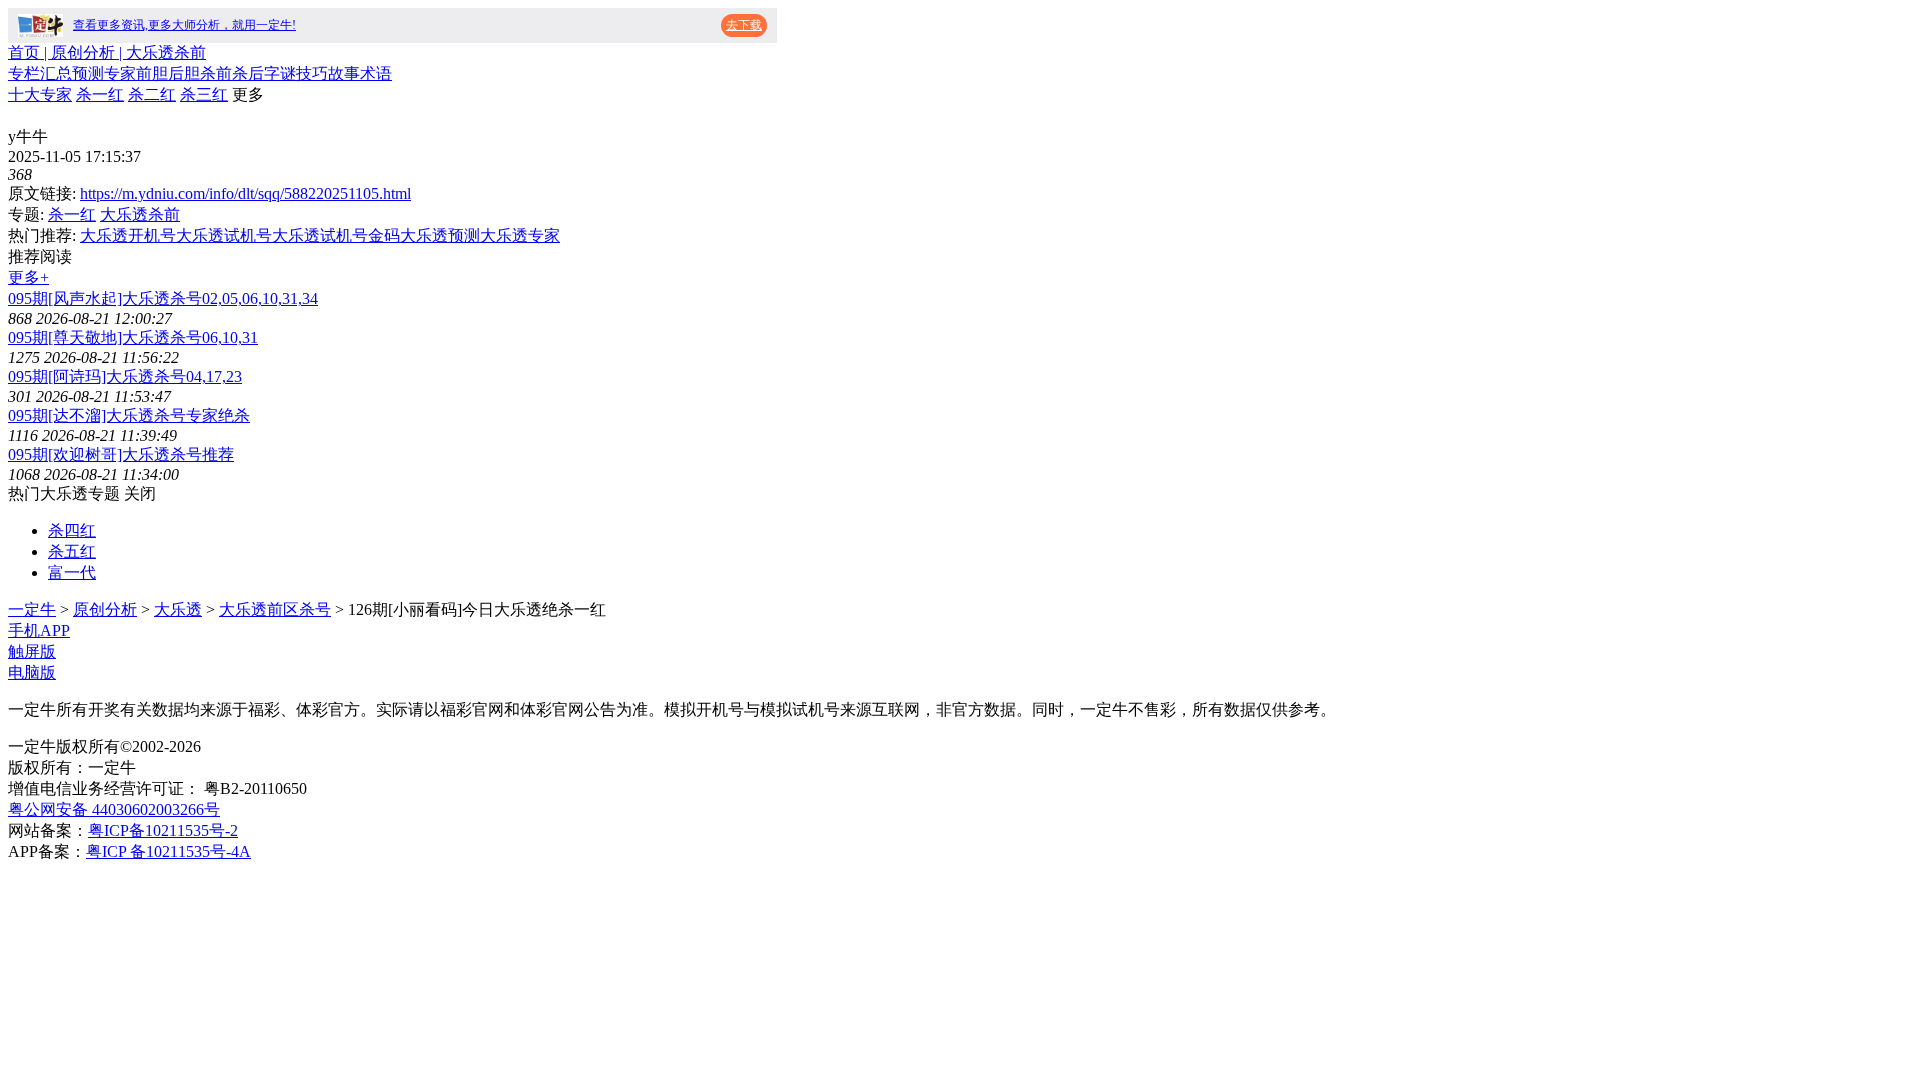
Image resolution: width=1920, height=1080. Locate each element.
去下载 (744, 25)
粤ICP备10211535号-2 (163, 830)
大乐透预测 (440, 235)
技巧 (312, 73)
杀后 (248, 73)
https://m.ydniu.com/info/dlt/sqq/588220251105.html (245, 193)
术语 (376, 73)
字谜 (280, 73)
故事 (344, 73)
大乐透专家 (520, 235)
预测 (88, 73)
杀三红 (204, 94)
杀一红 (100, 94)
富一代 (72, 572)
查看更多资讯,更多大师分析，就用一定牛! (184, 25)
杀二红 (152, 94)
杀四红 (72, 530)
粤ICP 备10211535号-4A (168, 851)
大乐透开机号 (128, 235)
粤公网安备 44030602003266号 (114, 809)
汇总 (56, 73)
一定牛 (32, 609)
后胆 (184, 73)
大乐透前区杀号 (275, 609)
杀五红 (72, 551)
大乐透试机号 (224, 235)
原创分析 (105, 609)
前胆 (152, 73)
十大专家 (40, 94)
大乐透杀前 (140, 214)
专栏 (24, 73)
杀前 (216, 73)
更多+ (28, 277)
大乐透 (178, 609)
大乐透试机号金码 (336, 235)
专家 (120, 73)
